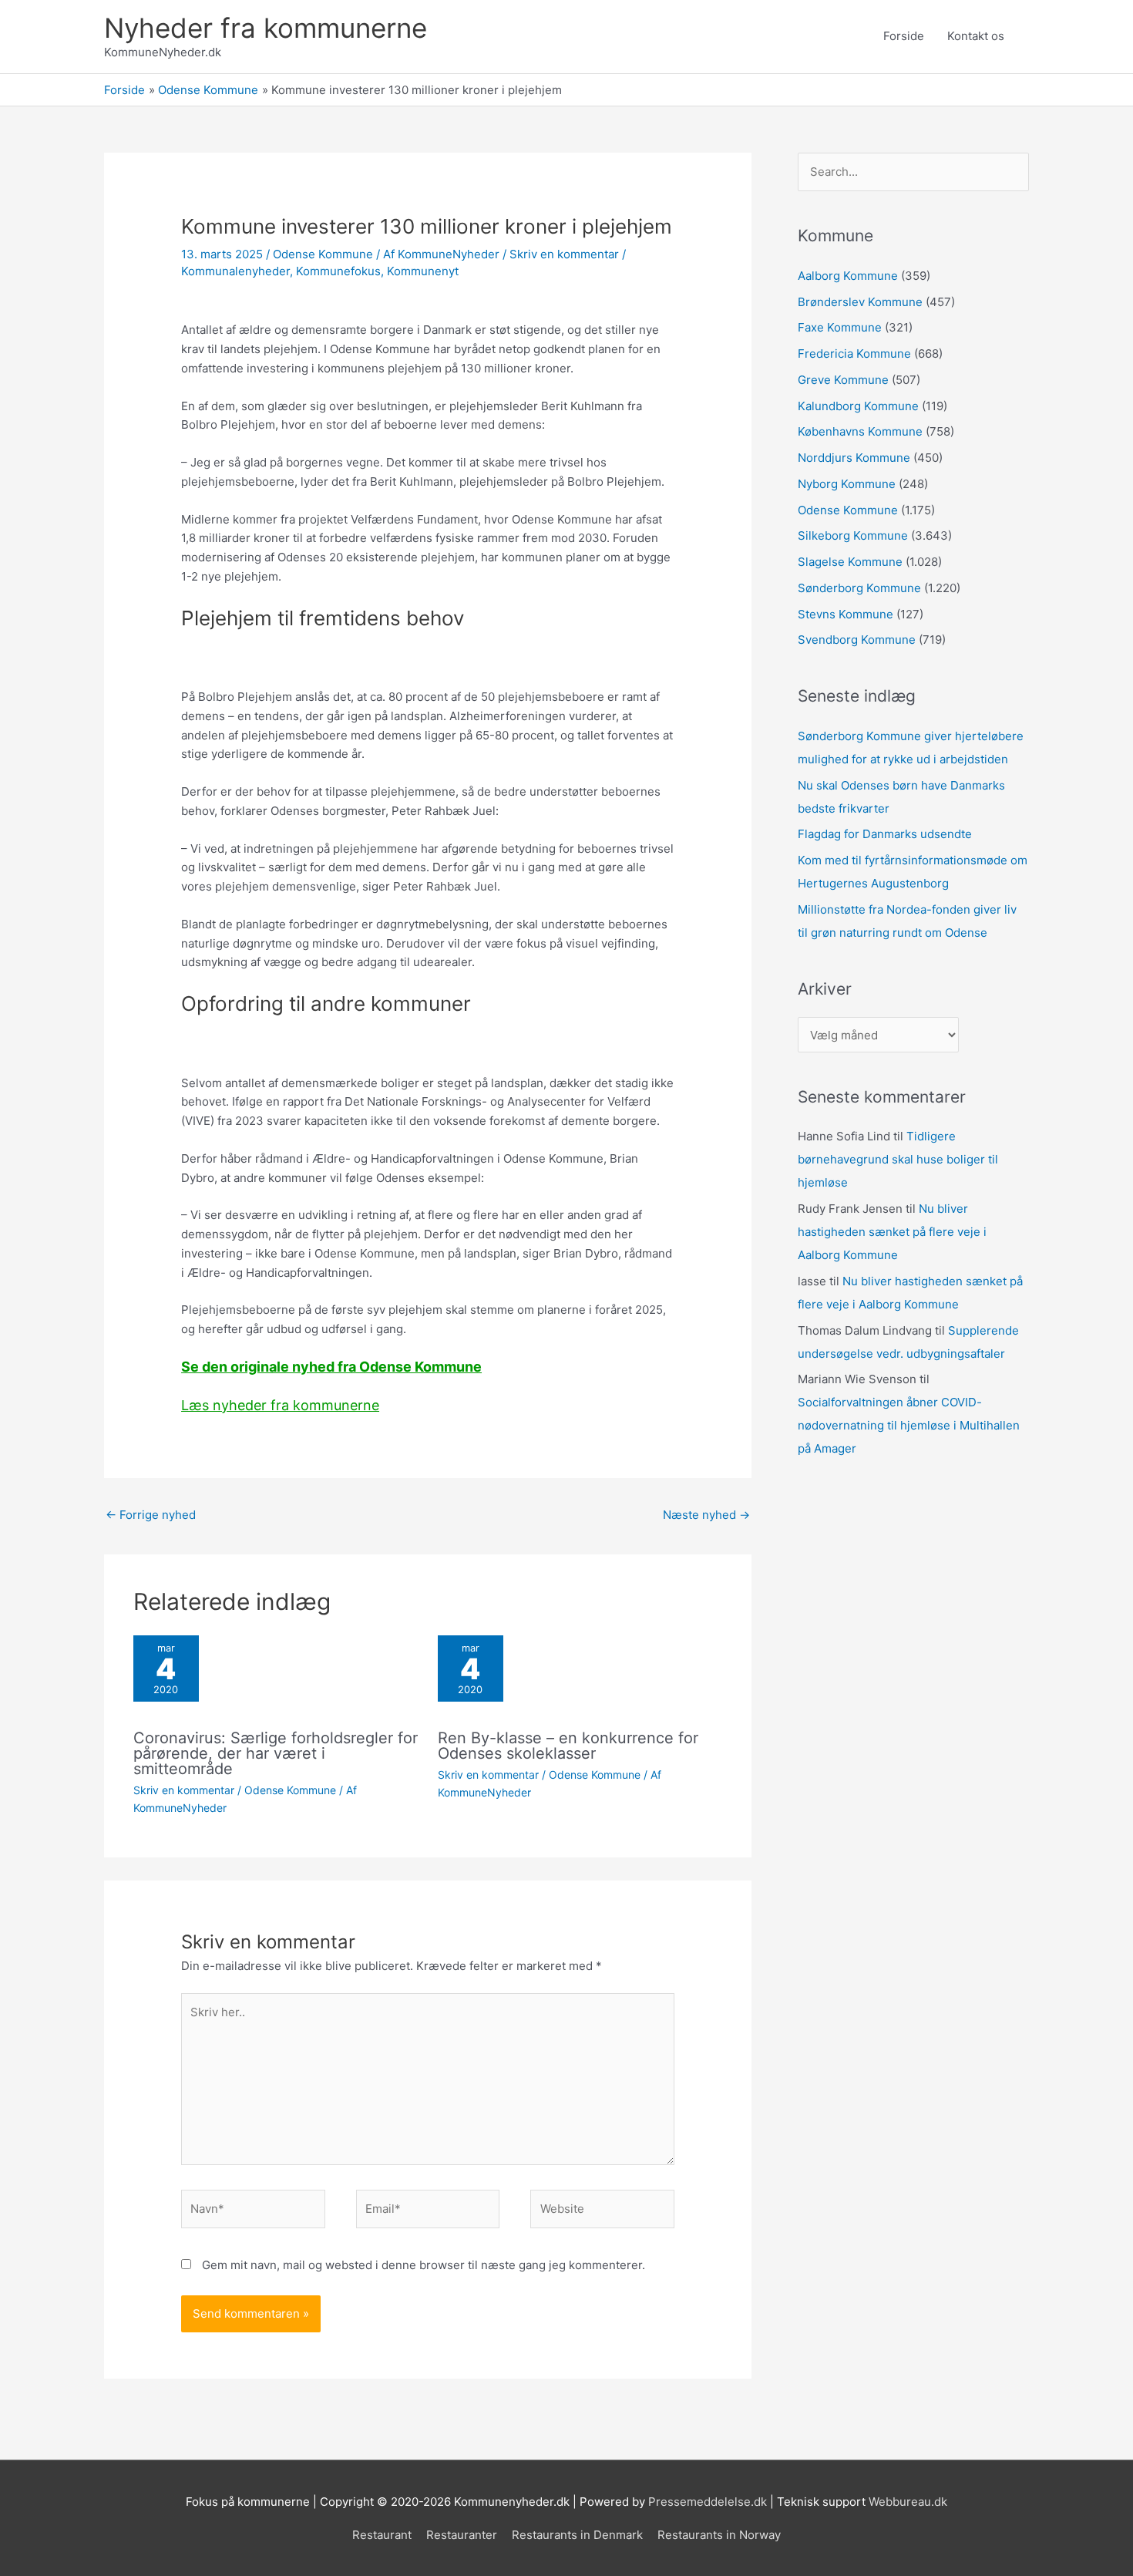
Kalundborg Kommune (858, 406)
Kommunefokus (338, 271)
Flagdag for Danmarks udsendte (885, 834)
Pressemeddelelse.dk (708, 2502)
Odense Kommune (323, 254)
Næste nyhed (706, 1515)
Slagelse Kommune (850, 562)
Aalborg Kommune (848, 276)
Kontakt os (976, 36)
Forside (904, 36)
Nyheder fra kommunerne (266, 28)
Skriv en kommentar (564, 254)
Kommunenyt (423, 271)
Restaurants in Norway (719, 2535)
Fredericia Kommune (854, 354)
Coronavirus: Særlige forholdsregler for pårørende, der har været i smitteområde (276, 1753)
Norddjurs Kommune (854, 458)
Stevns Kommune (846, 614)
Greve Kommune (843, 380)
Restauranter (462, 2535)
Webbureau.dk (908, 2502)
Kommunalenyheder (235, 271)
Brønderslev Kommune (860, 302)
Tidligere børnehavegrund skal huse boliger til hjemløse (898, 1159)
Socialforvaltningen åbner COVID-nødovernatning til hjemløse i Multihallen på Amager (909, 1425)
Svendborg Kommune (857, 640)
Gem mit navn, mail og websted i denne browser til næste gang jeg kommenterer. (424, 2265)
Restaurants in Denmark (577, 2535)
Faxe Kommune (840, 327)
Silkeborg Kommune (853, 535)
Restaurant (382, 2535)
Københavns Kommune (860, 431)
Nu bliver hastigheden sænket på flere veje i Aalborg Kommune (892, 1232)
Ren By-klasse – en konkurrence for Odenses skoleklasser (568, 1746)
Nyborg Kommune (847, 484)
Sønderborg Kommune (859, 588)
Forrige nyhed (151, 1515)
